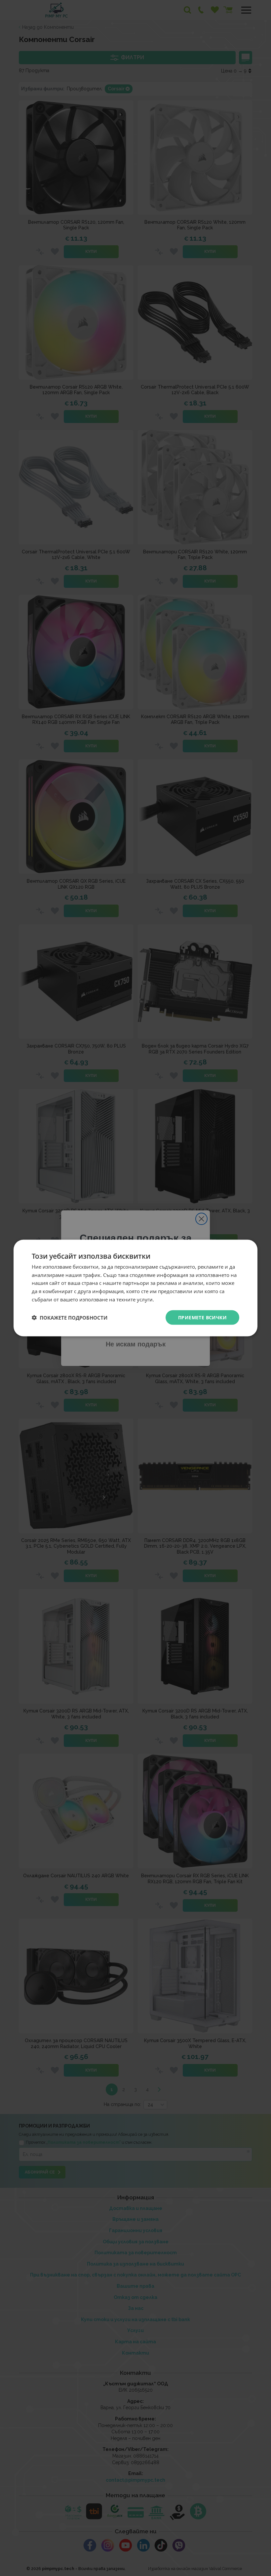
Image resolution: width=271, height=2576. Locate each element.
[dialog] (135, 1288)
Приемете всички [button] (202, 1317)
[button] (70, 1318)
